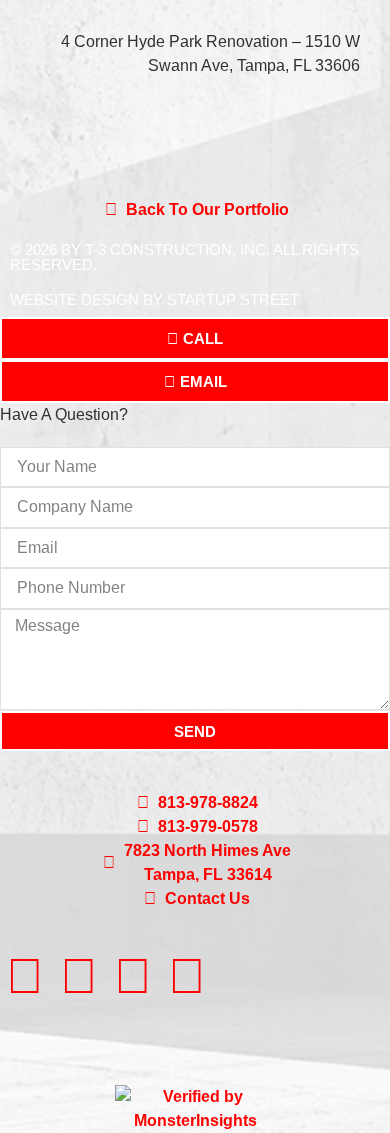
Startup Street (233, 299)
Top (367, 1105)
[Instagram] (187, 976)
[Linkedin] (79, 976)
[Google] (133, 976)
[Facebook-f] (25, 976)
